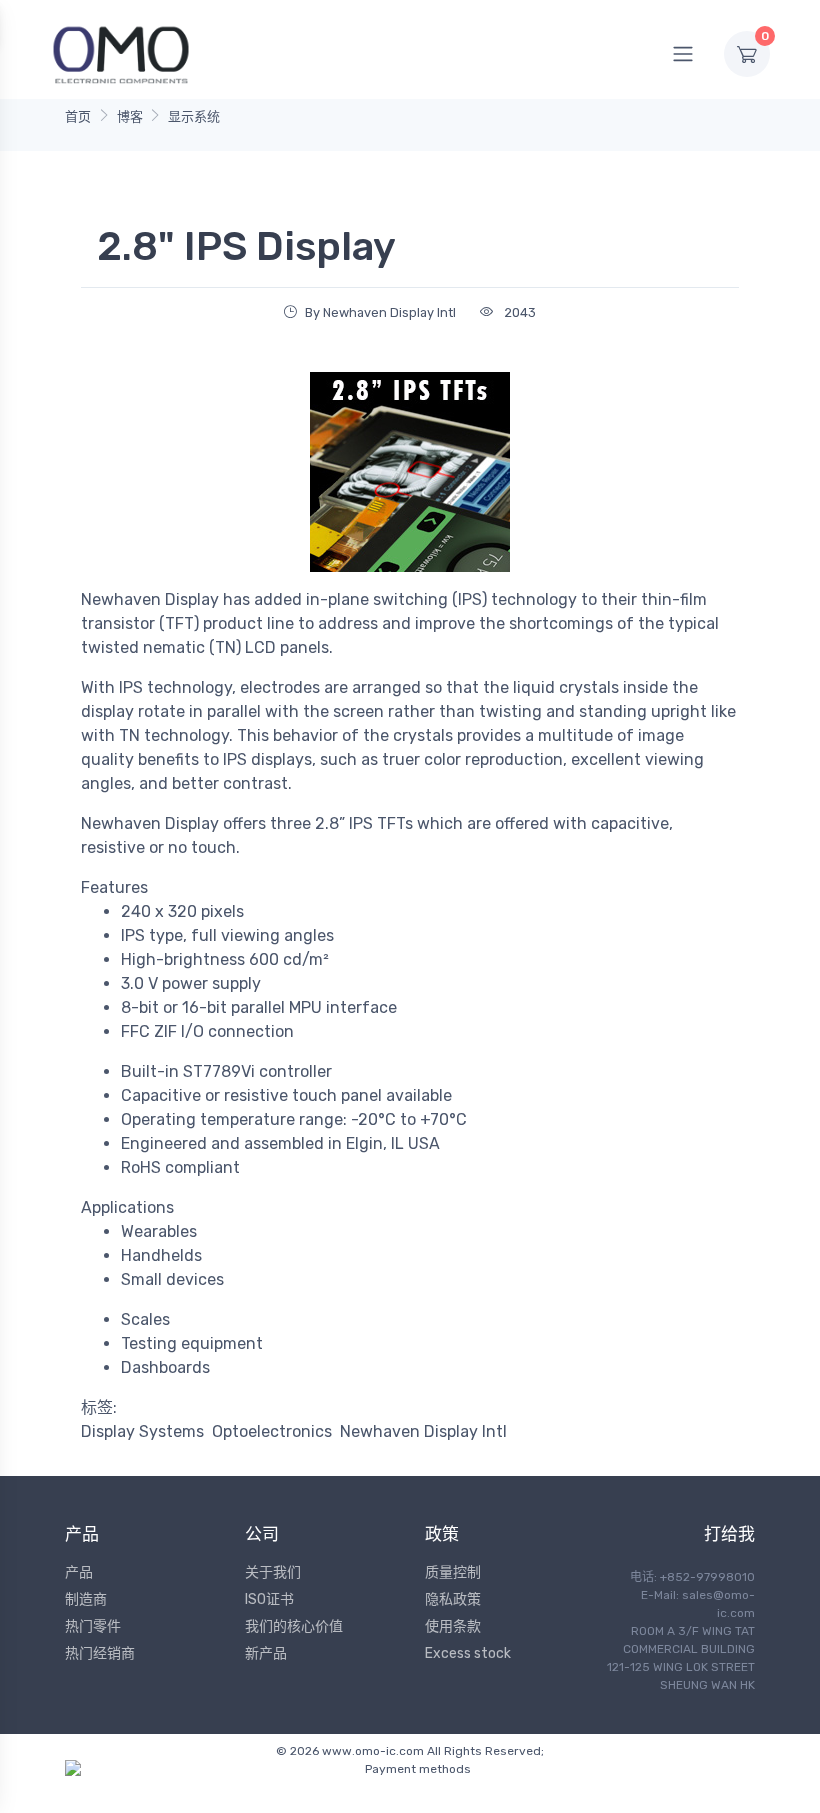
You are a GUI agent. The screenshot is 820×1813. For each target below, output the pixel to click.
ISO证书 (269, 1599)
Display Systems (142, 1431)
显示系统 (194, 116)
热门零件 (93, 1626)
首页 (78, 116)
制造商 (86, 1599)
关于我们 (273, 1572)
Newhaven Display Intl (423, 1431)
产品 (79, 1572)
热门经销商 (100, 1653)
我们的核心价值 (294, 1626)
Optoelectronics (272, 1431)
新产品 (266, 1653)
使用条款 (453, 1626)
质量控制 (453, 1572)
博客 (130, 116)
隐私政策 (453, 1599)
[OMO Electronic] (121, 53)
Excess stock (468, 1653)
